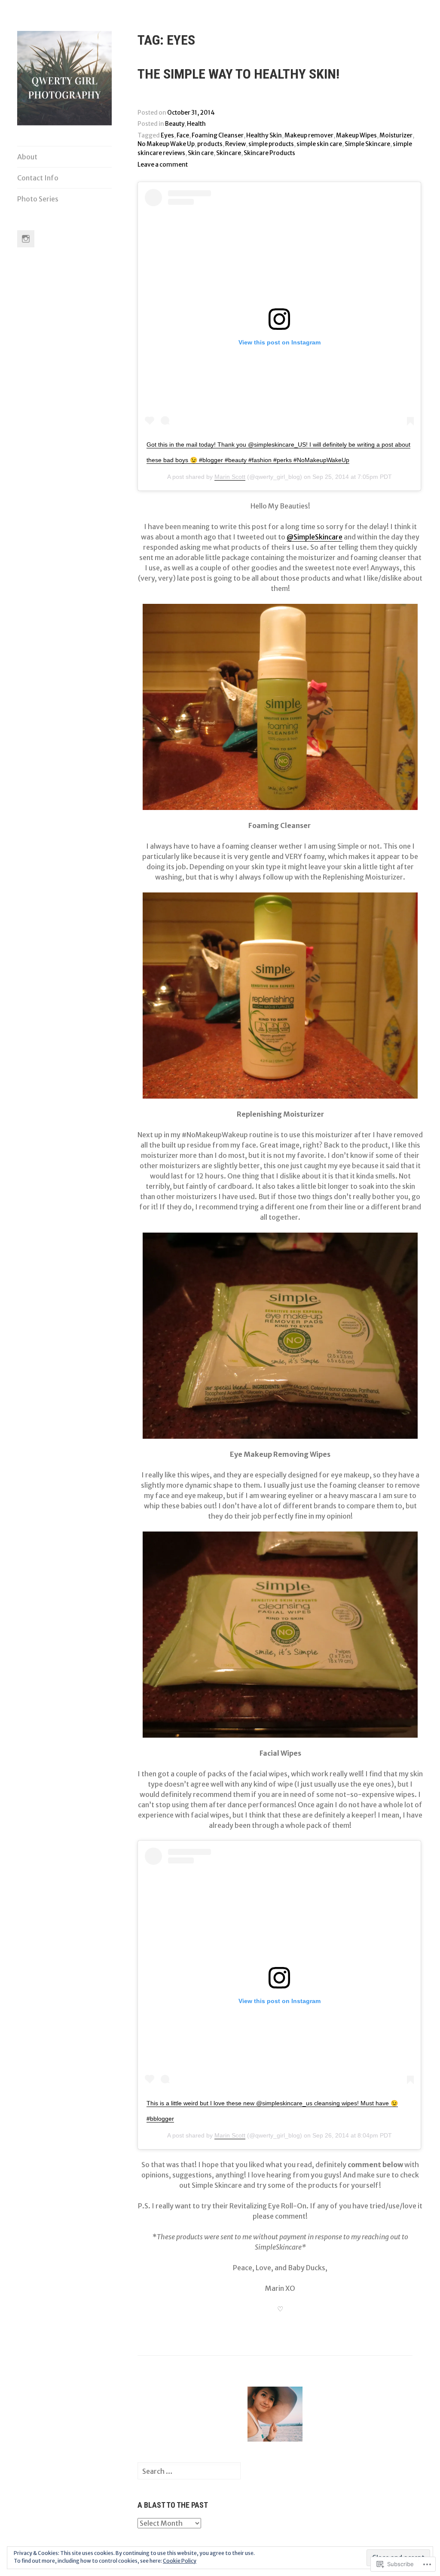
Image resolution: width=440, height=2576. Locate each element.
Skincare (229, 153)
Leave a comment (163, 165)
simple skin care (319, 144)
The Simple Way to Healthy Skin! (238, 74)
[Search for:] (189, 2471)
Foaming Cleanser (218, 135)
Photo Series (38, 199)
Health (196, 124)
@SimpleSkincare (315, 537)
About (27, 157)
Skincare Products (269, 153)
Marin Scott (230, 477)
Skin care (201, 153)
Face (183, 135)
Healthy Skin (264, 135)
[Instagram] (26, 239)
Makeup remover (309, 135)
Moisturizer (396, 135)
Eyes (167, 135)
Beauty (175, 124)
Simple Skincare (367, 144)
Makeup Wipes (356, 135)
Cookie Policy (180, 2561)
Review (235, 144)
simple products (271, 144)
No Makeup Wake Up (166, 144)
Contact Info (38, 178)
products (210, 144)
